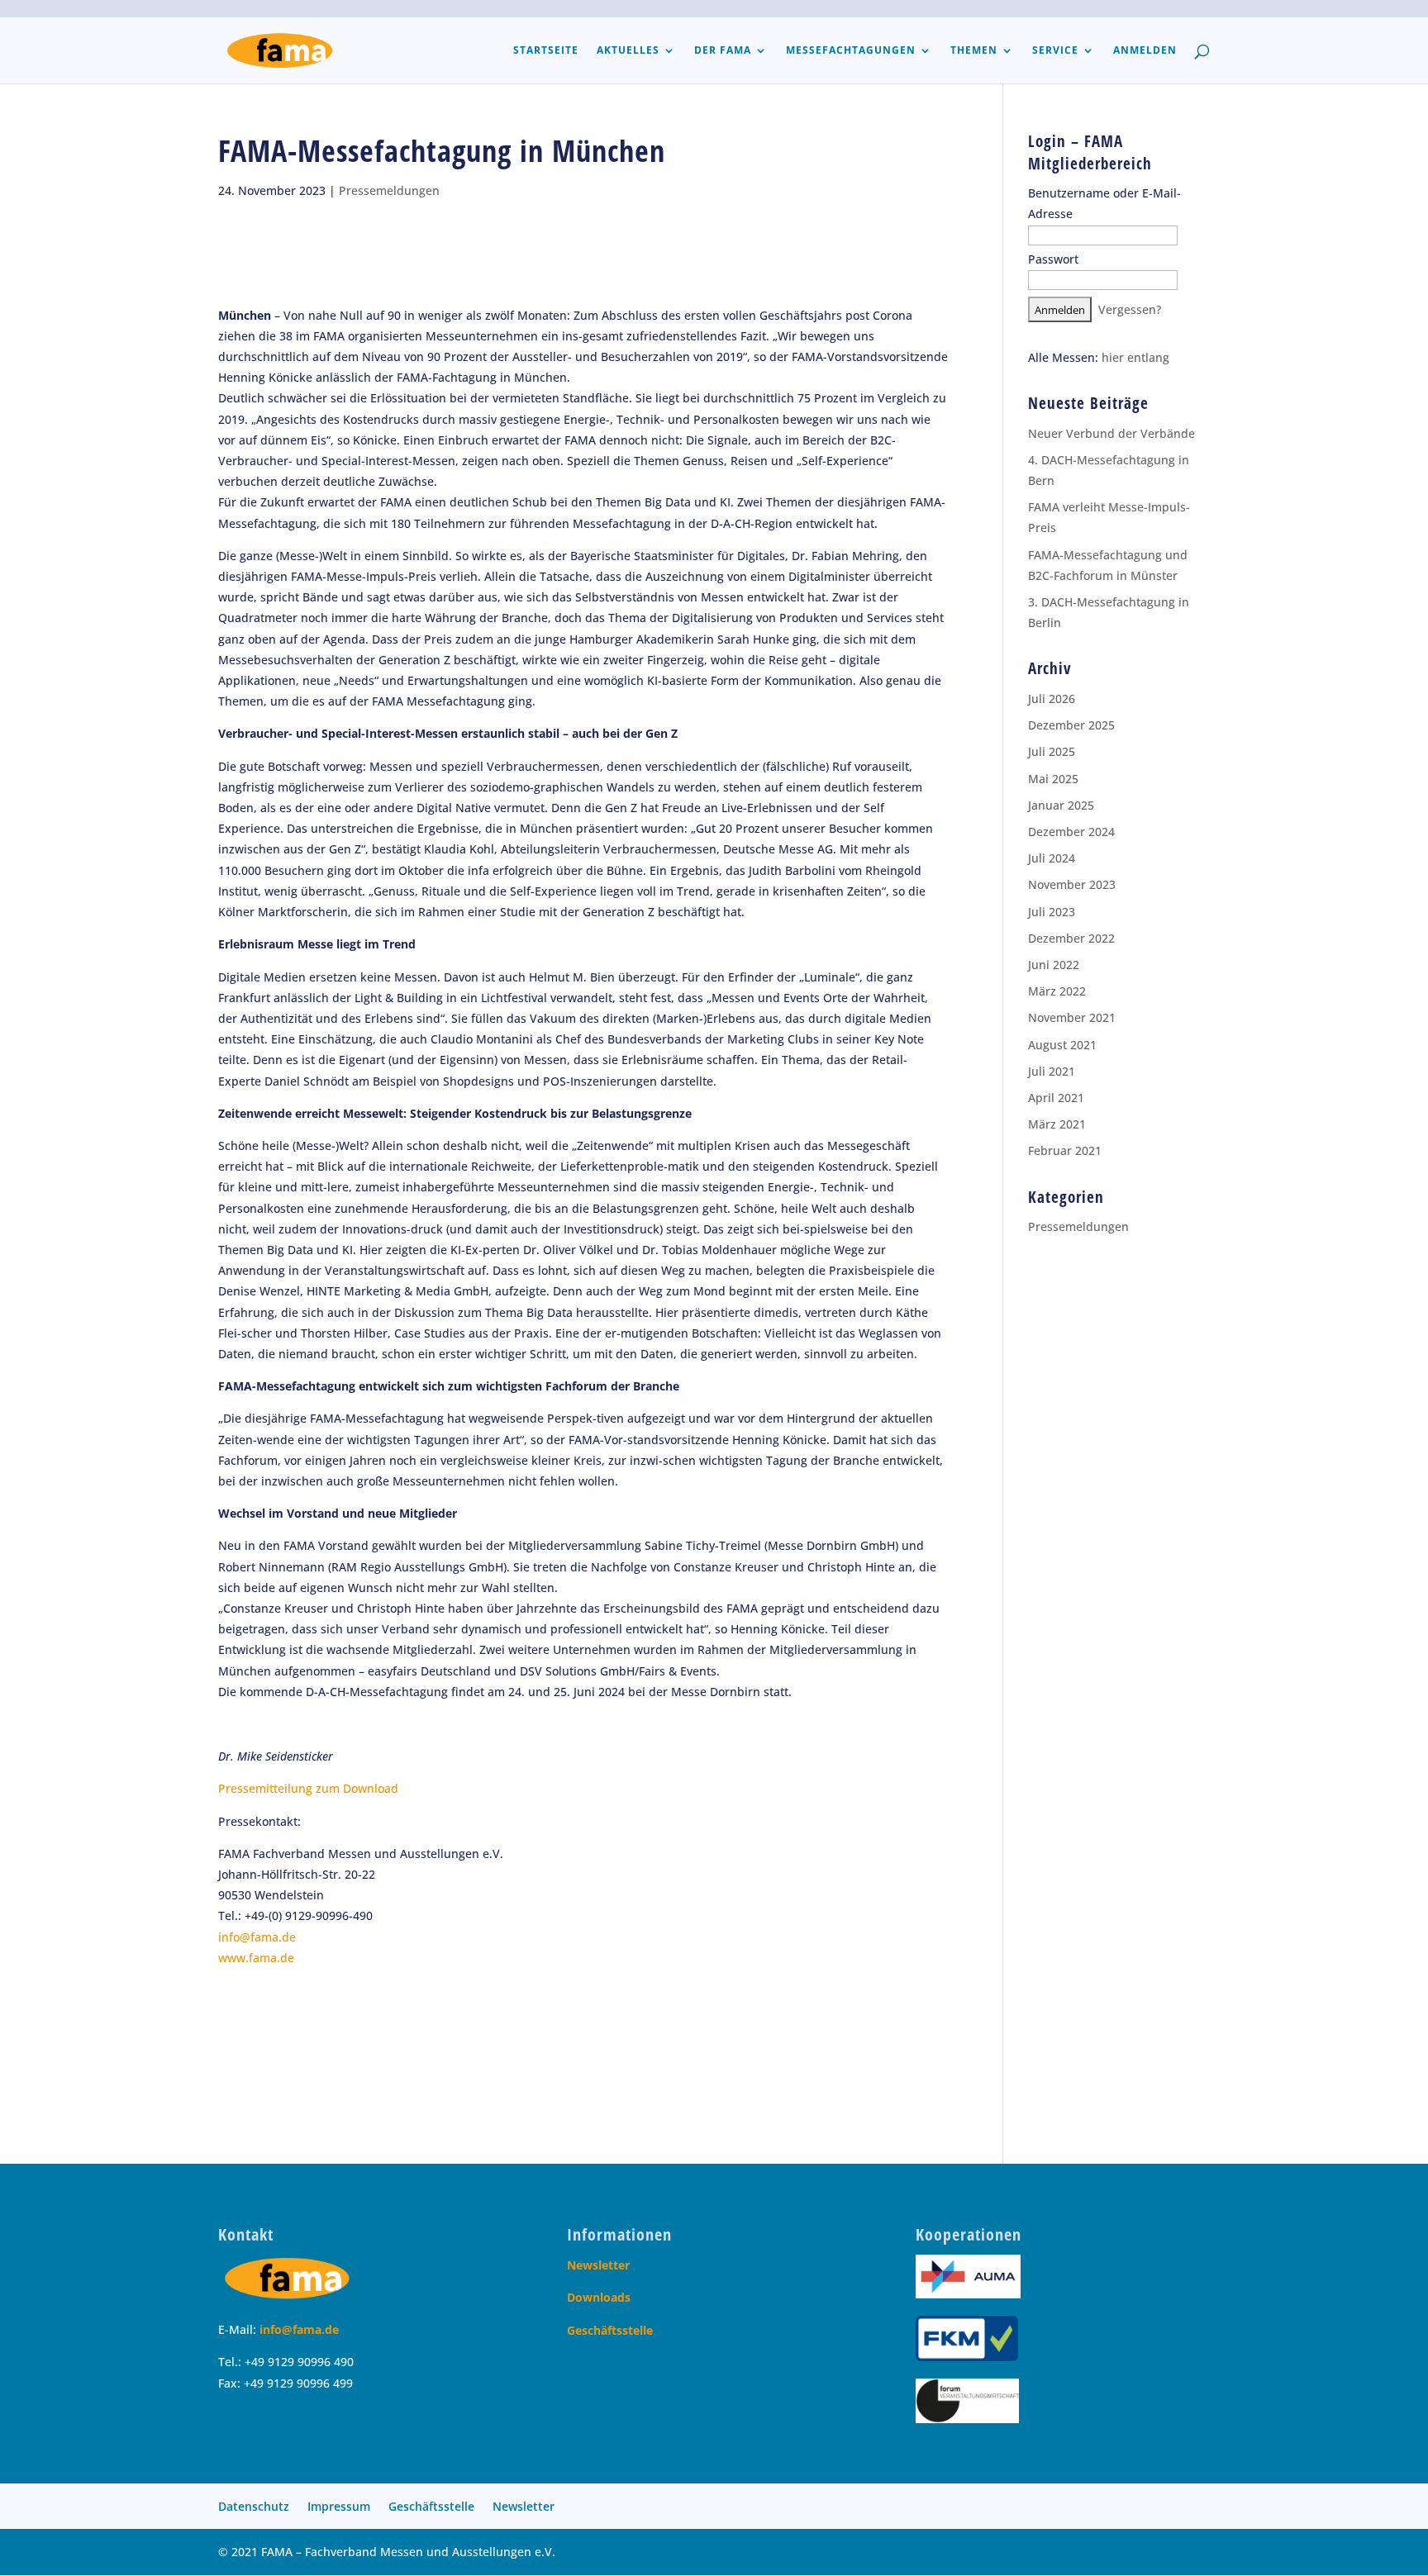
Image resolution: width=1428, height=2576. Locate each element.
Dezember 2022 (1071, 938)
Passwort (1053, 259)
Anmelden (1145, 51)
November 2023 (1072, 884)
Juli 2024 (1052, 858)
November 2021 (1072, 1017)
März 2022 (1057, 991)
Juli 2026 (1052, 699)
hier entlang (1135, 357)
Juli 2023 (1052, 912)
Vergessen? (1130, 309)
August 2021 (1062, 1045)
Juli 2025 (1052, 751)
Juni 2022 (1054, 965)
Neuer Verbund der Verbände (1111, 433)
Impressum (339, 2506)
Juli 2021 (1052, 1071)
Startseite (546, 51)
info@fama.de (257, 1937)
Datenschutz (254, 2506)
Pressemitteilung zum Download (308, 1788)
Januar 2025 (1061, 805)
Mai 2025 (1053, 779)
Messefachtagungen (851, 51)
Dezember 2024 (1071, 832)
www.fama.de (256, 1958)
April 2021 (1056, 1098)
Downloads (599, 2297)
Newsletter (598, 2265)
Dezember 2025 (1071, 725)
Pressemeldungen (389, 190)
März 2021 (1057, 1124)
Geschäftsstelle (610, 2330)
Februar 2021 (1065, 1150)
